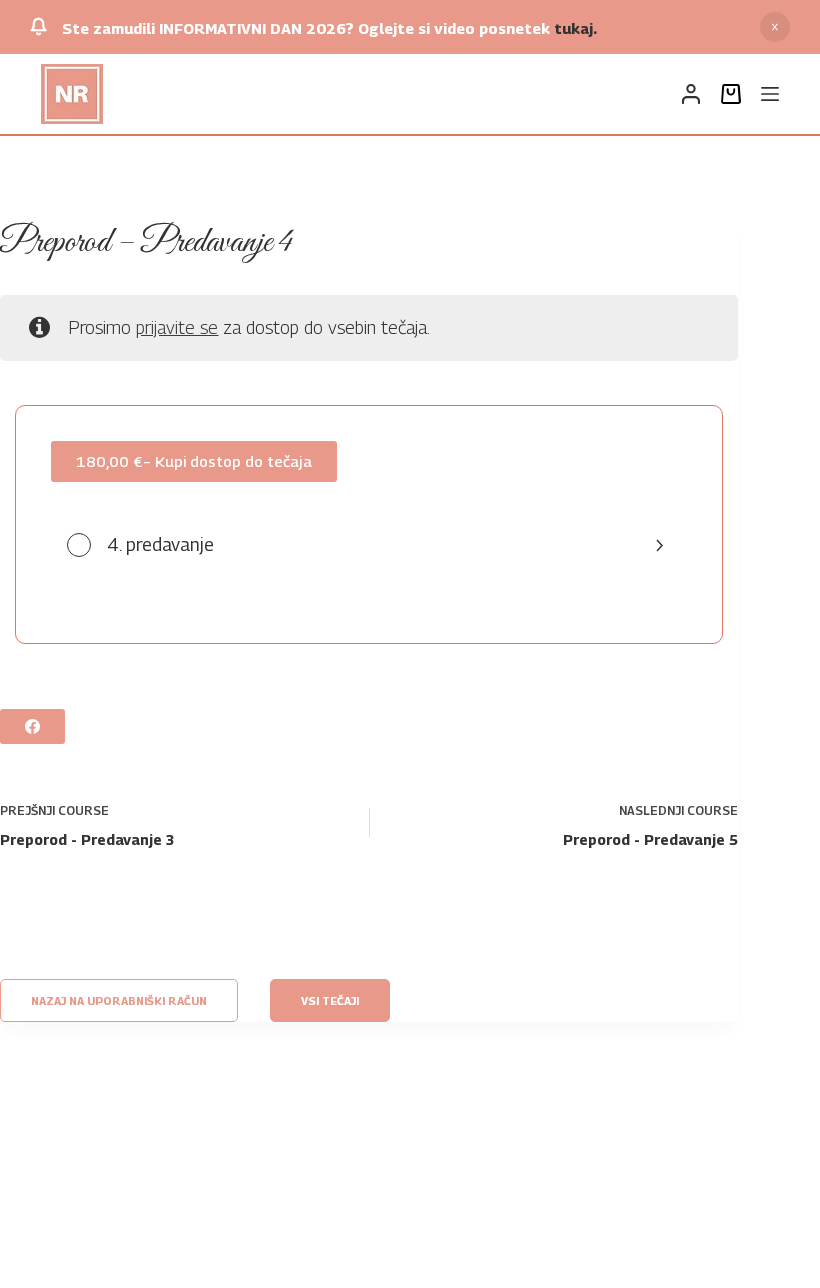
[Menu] (770, 94)
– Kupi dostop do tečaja (194, 461)
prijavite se (177, 327)
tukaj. (575, 28)
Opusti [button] (775, 27)
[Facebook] (32, 726)
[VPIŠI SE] (691, 94)
